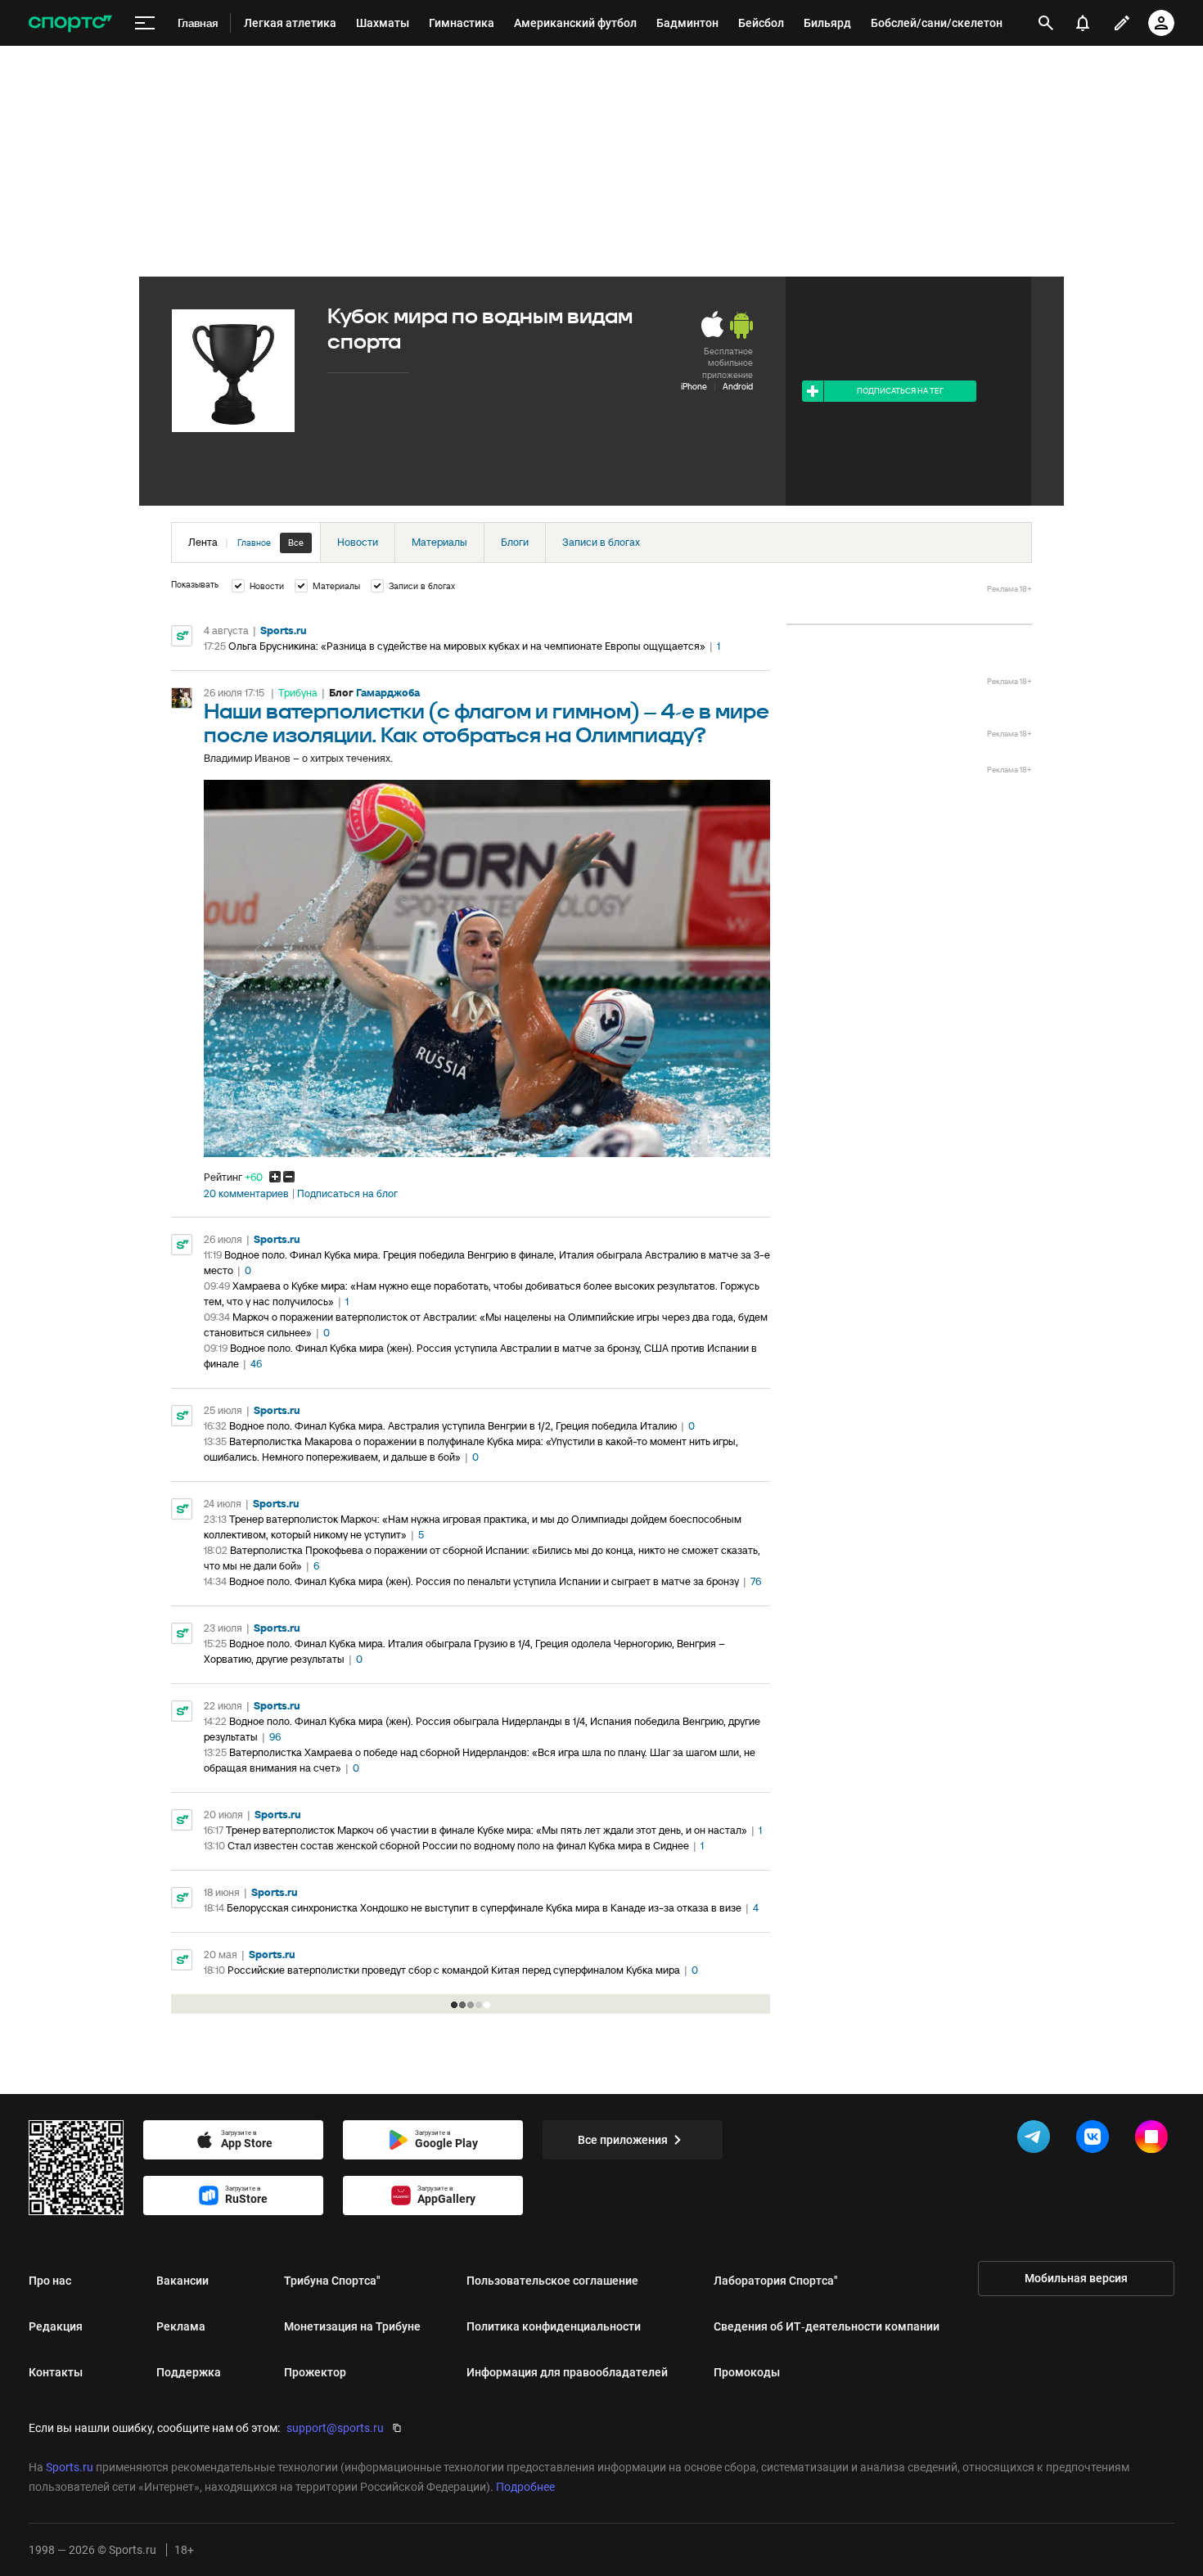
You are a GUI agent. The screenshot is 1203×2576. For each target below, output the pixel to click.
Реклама (181, 2326)
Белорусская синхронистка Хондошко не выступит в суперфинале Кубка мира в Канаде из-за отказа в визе (484, 1908)
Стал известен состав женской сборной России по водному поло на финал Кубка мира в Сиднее (458, 1846)
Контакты (56, 2372)
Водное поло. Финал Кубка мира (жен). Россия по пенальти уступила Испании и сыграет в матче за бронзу (484, 1581)
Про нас (50, 2281)
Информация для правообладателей (567, 2372)
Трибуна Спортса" (332, 2281)
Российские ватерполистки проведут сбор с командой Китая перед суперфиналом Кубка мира (454, 1970)
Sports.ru (284, 630)
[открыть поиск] (1046, 23)
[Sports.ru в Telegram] (1037, 2140)
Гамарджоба (388, 693)
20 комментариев (246, 1194)
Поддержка (189, 2372)
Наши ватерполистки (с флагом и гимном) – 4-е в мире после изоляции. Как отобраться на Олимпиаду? (487, 724)
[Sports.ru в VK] (1096, 2140)
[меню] (145, 23)
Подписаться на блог (347, 1194)
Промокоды (747, 2372)
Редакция (56, 2326)
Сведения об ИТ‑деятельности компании (827, 2326)
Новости (358, 542)
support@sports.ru (335, 2428)
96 (275, 1737)
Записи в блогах (601, 542)
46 (256, 1364)
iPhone (694, 386)
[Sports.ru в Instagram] (1155, 2140)
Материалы (439, 542)
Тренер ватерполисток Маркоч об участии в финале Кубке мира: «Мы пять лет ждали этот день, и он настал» (487, 1830)
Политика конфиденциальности (554, 2326)
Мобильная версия (1076, 2278)
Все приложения (623, 2140)
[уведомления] (1083, 23)
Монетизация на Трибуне (352, 2326)
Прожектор (315, 2372)
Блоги (515, 542)
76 (756, 1581)
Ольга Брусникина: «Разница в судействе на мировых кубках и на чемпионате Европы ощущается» (467, 646)
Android (738, 386)
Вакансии (182, 2281)
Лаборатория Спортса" (776, 2281)
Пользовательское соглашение (552, 2281)
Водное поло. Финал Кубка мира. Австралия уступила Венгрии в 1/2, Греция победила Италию (453, 1426)
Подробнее (525, 2487)
